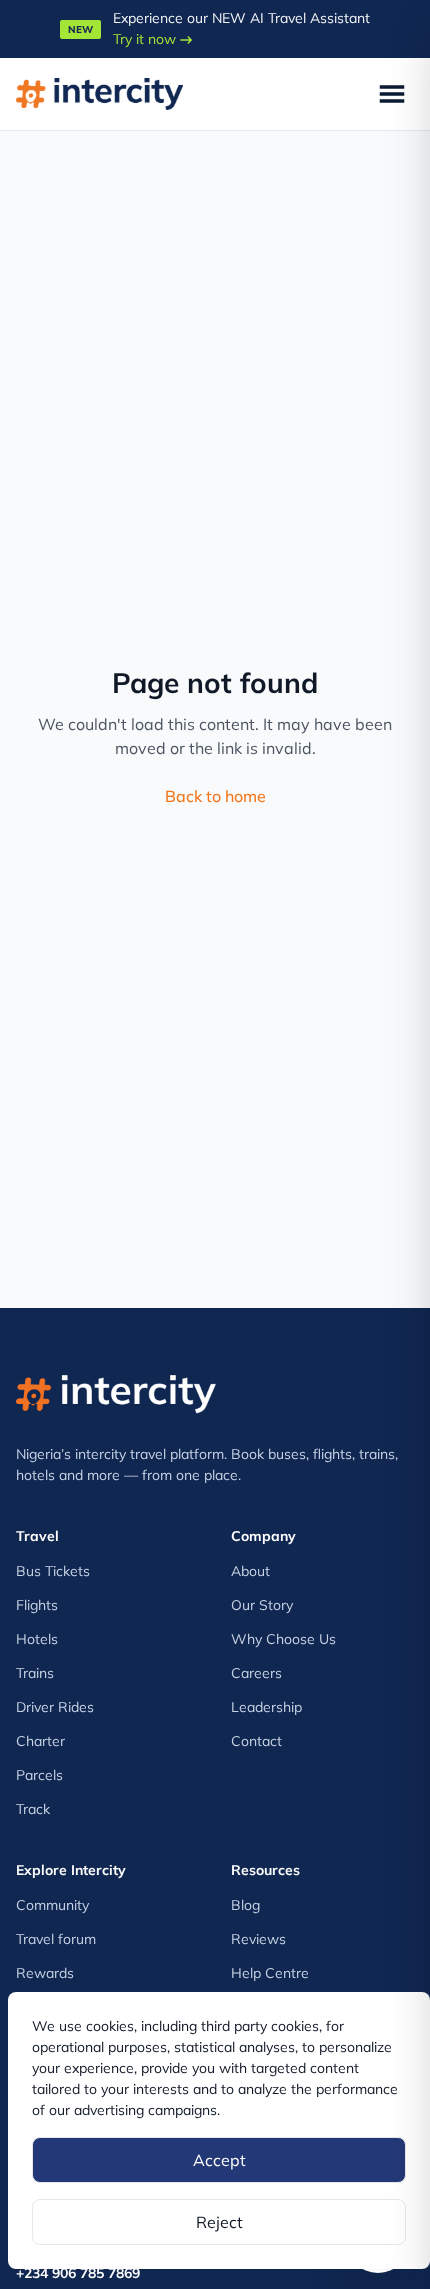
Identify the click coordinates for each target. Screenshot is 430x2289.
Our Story (262, 1605)
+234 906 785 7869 (78, 2273)
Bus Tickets (53, 1571)
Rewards (45, 1973)
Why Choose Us (283, 1639)
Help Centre (270, 1973)
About (250, 1571)
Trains (35, 1673)
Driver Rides (55, 1707)
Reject (219, 2222)
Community (52, 1905)
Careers (256, 1673)
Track (33, 1809)
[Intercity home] (116, 1389)
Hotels (37, 1639)
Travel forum (56, 1939)
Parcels (39, 1775)
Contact (256, 1741)
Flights (37, 1605)
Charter (40, 1741)
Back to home (215, 796)
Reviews (258, 1939)
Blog (245, 1905)
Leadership (266, 1707)
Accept (219, 2160)
